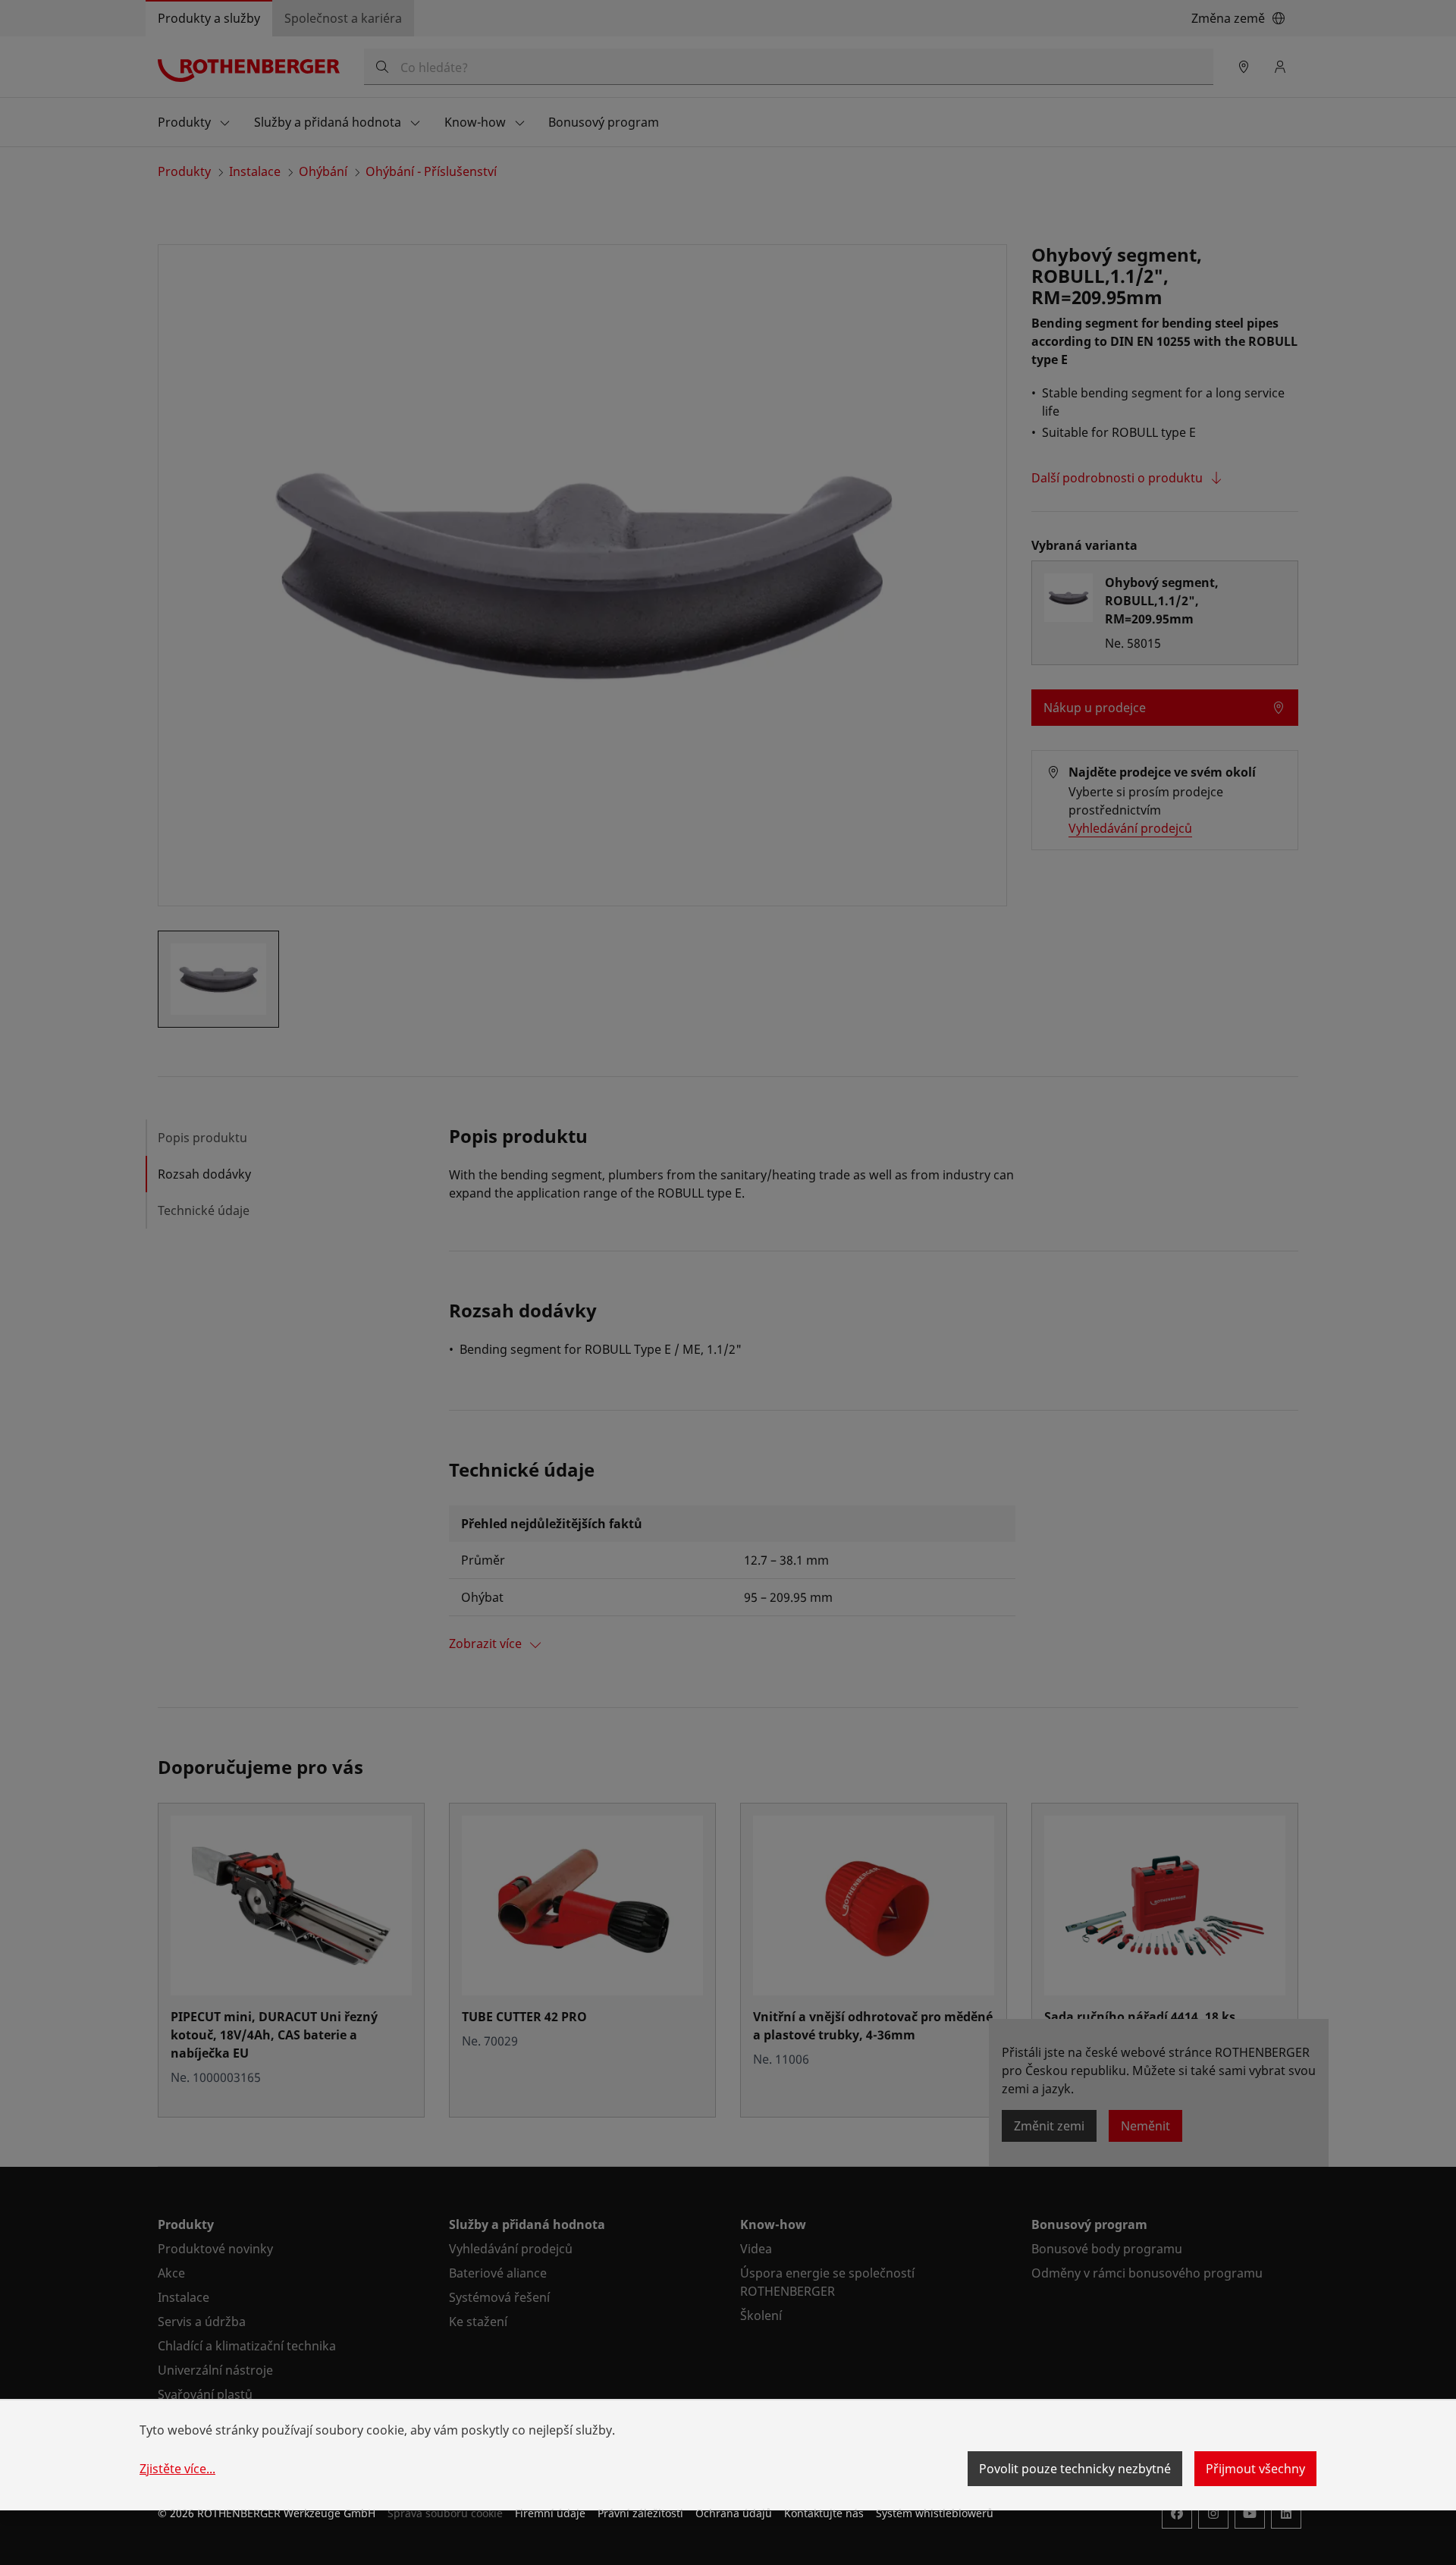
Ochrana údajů (734, 2513)
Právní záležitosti (640, 2513)
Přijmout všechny (1255, 2469)
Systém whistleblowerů (935, 2513)
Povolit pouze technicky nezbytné (1075, 2469)
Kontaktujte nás (824, 2513)
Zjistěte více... (177, 2469)
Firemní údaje (550, 2513)
